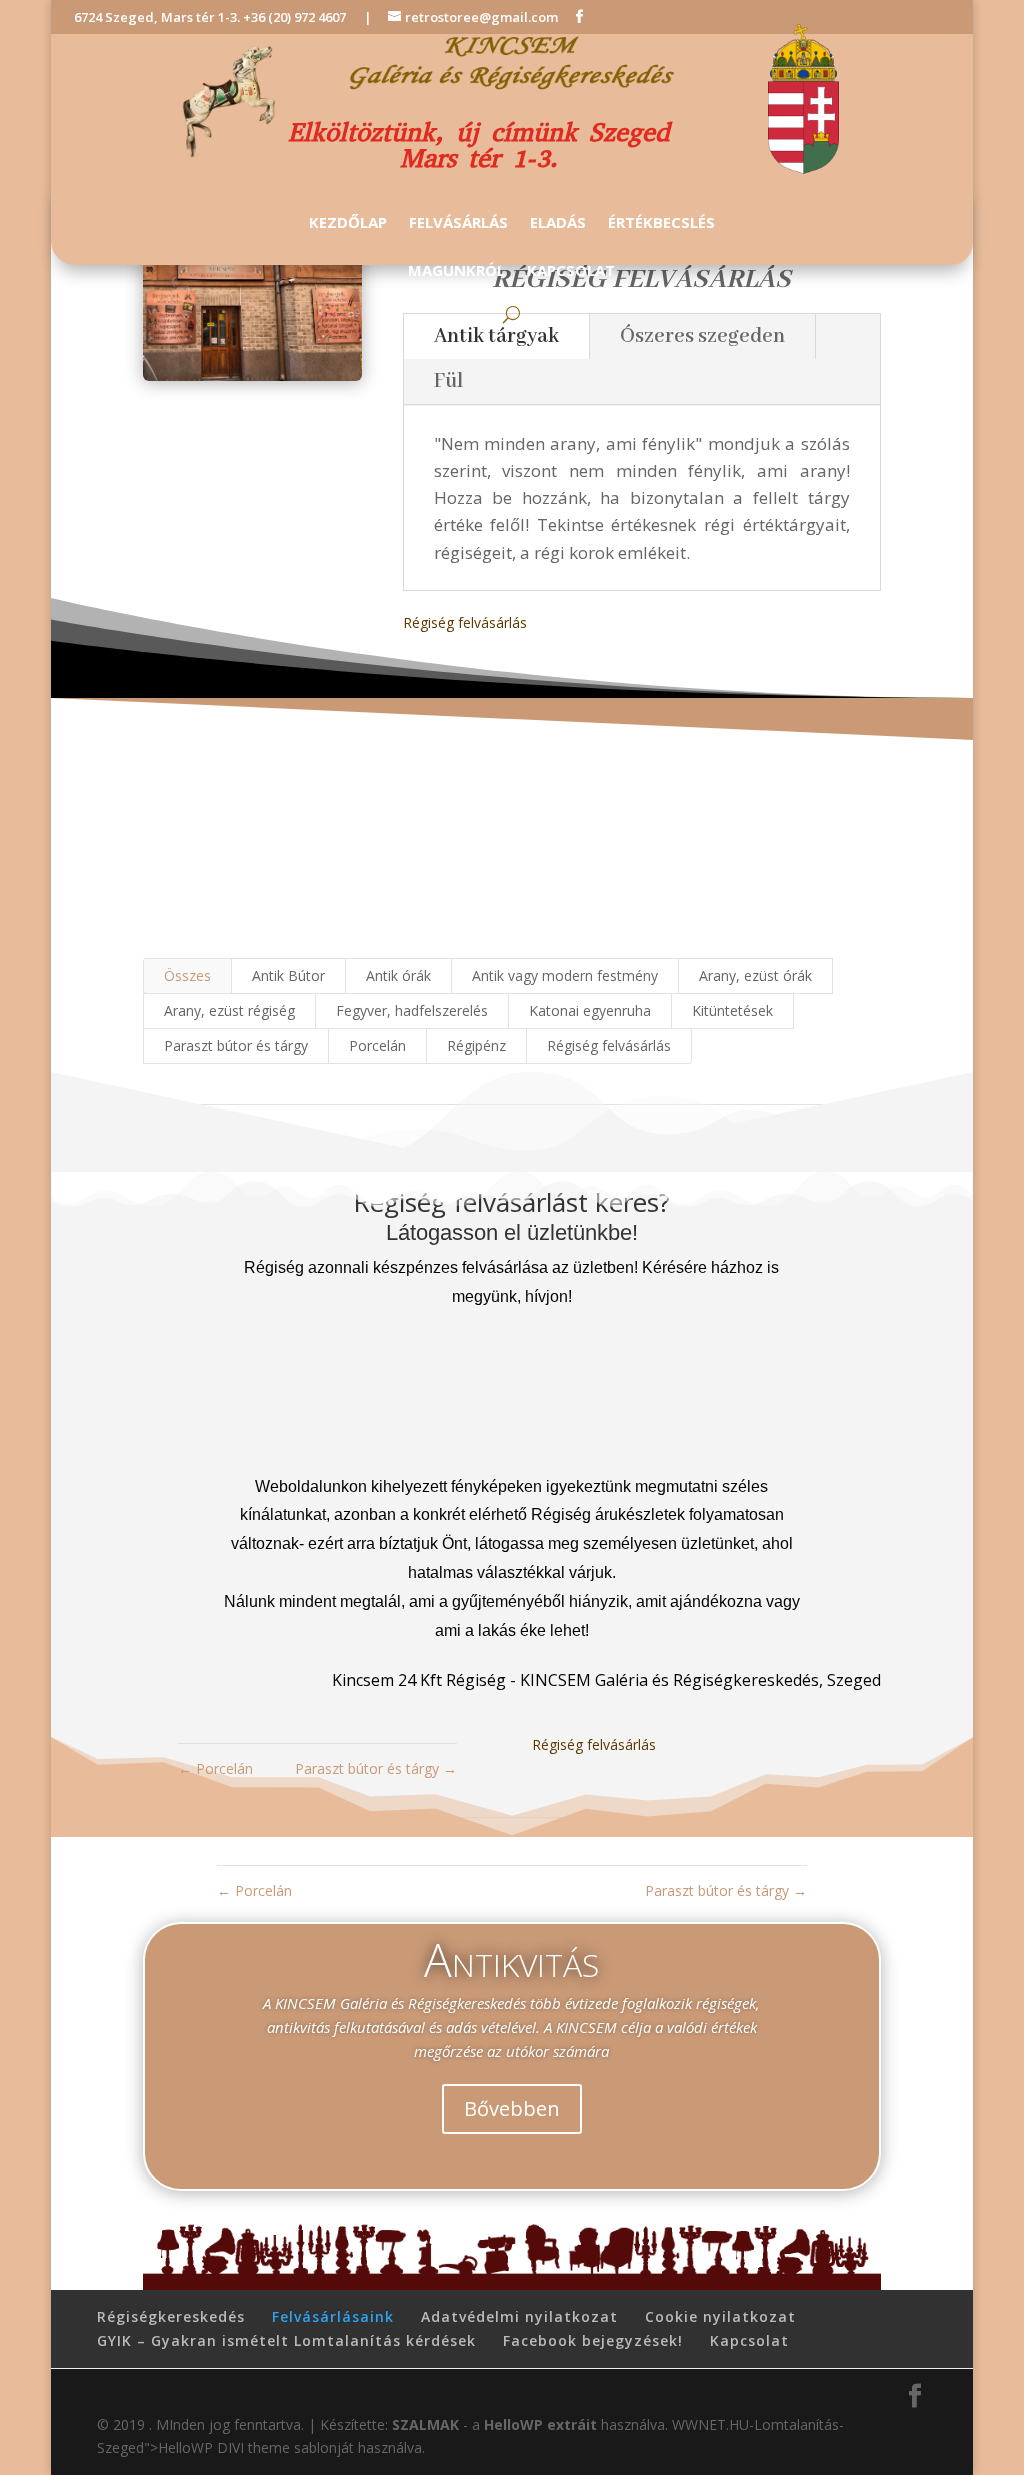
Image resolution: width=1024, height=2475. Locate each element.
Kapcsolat (571, 271)
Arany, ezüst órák (755, 975)
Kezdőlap (348, 223)
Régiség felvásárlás (465, 622)
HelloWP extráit (540, 2424)
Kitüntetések (732, 1010)
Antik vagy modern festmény (565, 975)
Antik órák (398, 975)
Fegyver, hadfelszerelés (412, 1010)
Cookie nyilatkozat (720, 2316)
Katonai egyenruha (590, 1010)
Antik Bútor (288, 975)
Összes (187, 975)
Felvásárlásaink (333, 2316)
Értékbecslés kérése (511, 870)
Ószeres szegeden (702, 336)
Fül (449, 381)
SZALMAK (425, 2424)
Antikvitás (511, 1959)
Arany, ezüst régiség (229, 1010)
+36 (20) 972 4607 (294, 17)
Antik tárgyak (496, 336)
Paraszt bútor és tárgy (236, 1045)
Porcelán (377, 1045)
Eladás (558, 223)
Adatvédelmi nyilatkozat (519, 2316)
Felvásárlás (458, 223)
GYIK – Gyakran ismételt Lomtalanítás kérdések (286, 2340)
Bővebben (512, 2108)
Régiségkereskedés (171, 2316)
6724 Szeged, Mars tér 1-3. (158, 17)
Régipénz (476, 1045)
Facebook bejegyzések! (593, 2340)
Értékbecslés (661, 223)
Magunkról (456, 271)
